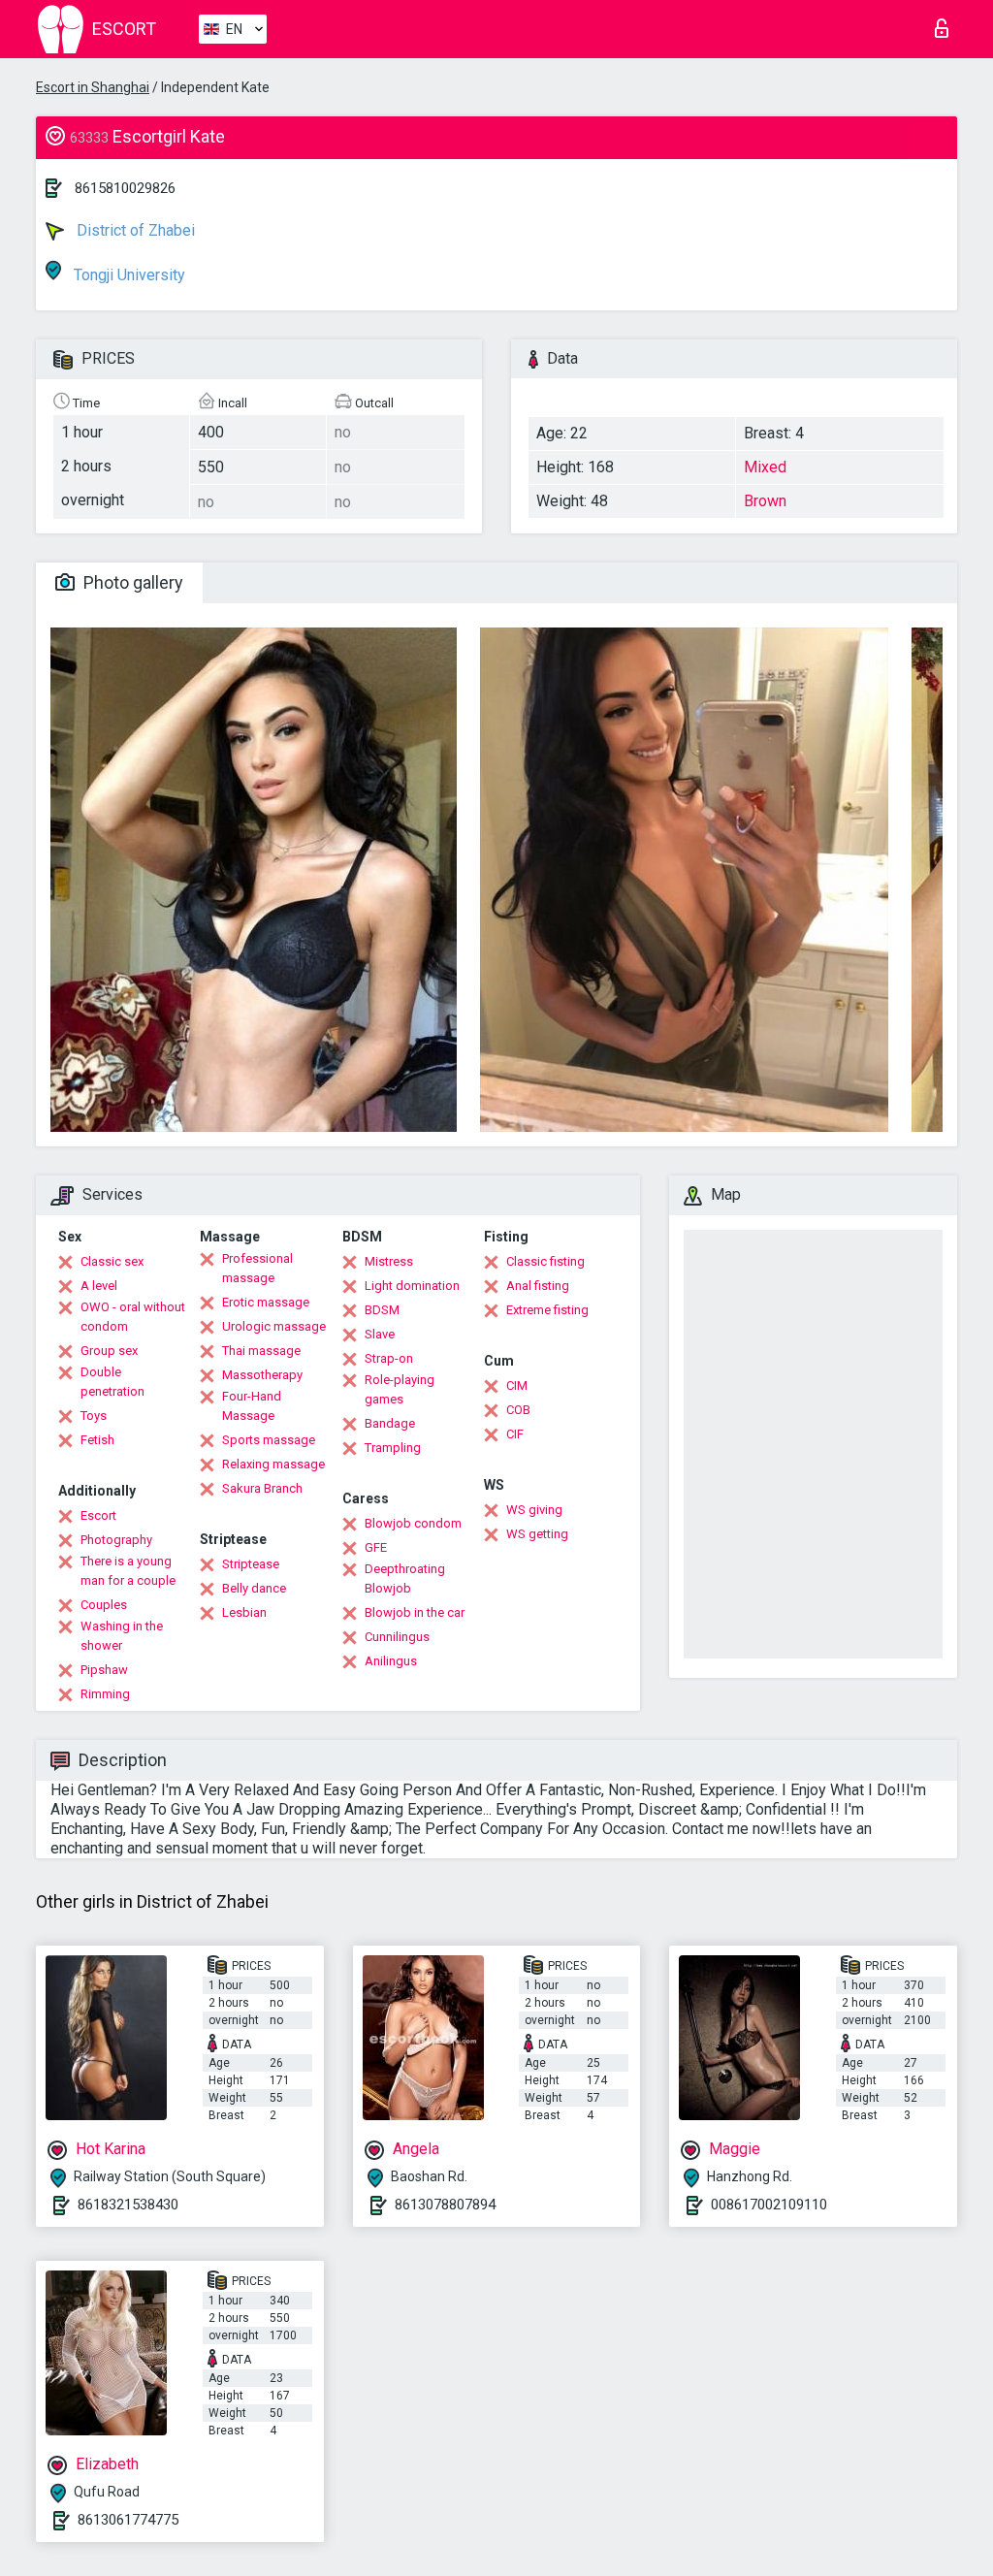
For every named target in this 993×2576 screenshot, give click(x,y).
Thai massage (261, 1351)
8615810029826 (125, 188)
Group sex (109, 1351)
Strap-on (389, 1358)
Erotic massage (266, 1302)
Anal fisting (538, 1286)
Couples (104, 1605)
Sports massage (269, 1440)
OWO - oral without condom (133, 1317)
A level (99, 1286)
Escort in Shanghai (93, 87)
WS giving (534, 1510)
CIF (515, 1434)
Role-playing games (400, 1389)
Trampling (393, 1448)
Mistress (389, 1261)
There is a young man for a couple (128, 1571)
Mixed (765, 467)
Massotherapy (262, 1375)
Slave (380, 1334)
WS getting (537, 1534)
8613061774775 (128, 2520)
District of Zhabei (134, 230)
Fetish (97, 1440)
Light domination (412, 1286)
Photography (116, 1540)
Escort (98, 1515)
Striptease (251, 1564)
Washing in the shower (122, 1636)
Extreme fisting (547, 1310)
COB (518, 1410)
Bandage (390, 1423)
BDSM (382, 1310)
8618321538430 (128, 2205)
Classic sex (112, 1261)
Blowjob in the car (415, 1612)
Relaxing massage (273, 1464)
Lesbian (244, 1612)
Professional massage (257, 1268)
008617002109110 (769, 2205)
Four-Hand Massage (252, 1406)
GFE (376, 1547)
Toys (94, 1416)
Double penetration (112, 1382)
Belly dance (254, 1588)
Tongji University (128, 275)
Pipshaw (104, 1670)
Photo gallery (131, 582)
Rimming (105, 1694)
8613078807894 (445, 2205)
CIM (517, 1385)
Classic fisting (545, 1261)
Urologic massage (274, 1326)
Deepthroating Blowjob (405, 1578)
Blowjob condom (413, 1523)
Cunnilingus (397, 1637)
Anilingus (391, 1661)
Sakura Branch (262, 1488)
